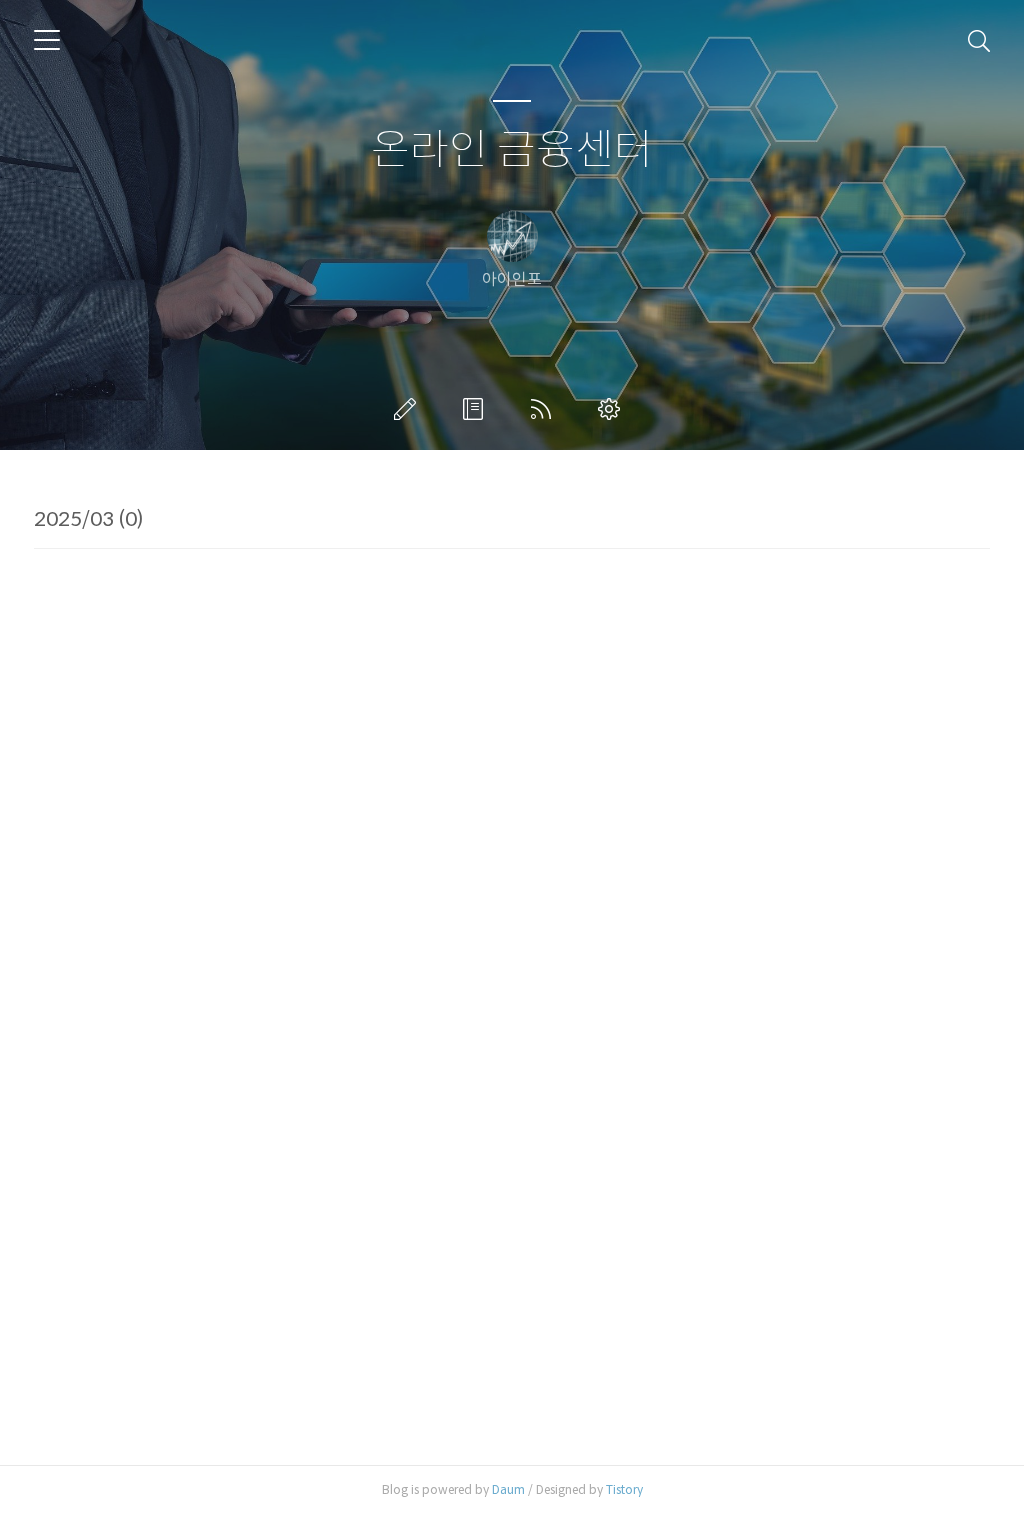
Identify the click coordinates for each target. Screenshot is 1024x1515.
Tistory (624, 1489)
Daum (508, 1489)
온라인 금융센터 (512, 150)
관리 (613, 409)
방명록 (477, 409)
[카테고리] (47, 40)
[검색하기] (979, 40)
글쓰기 (409, 409)
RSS (545, 409)
